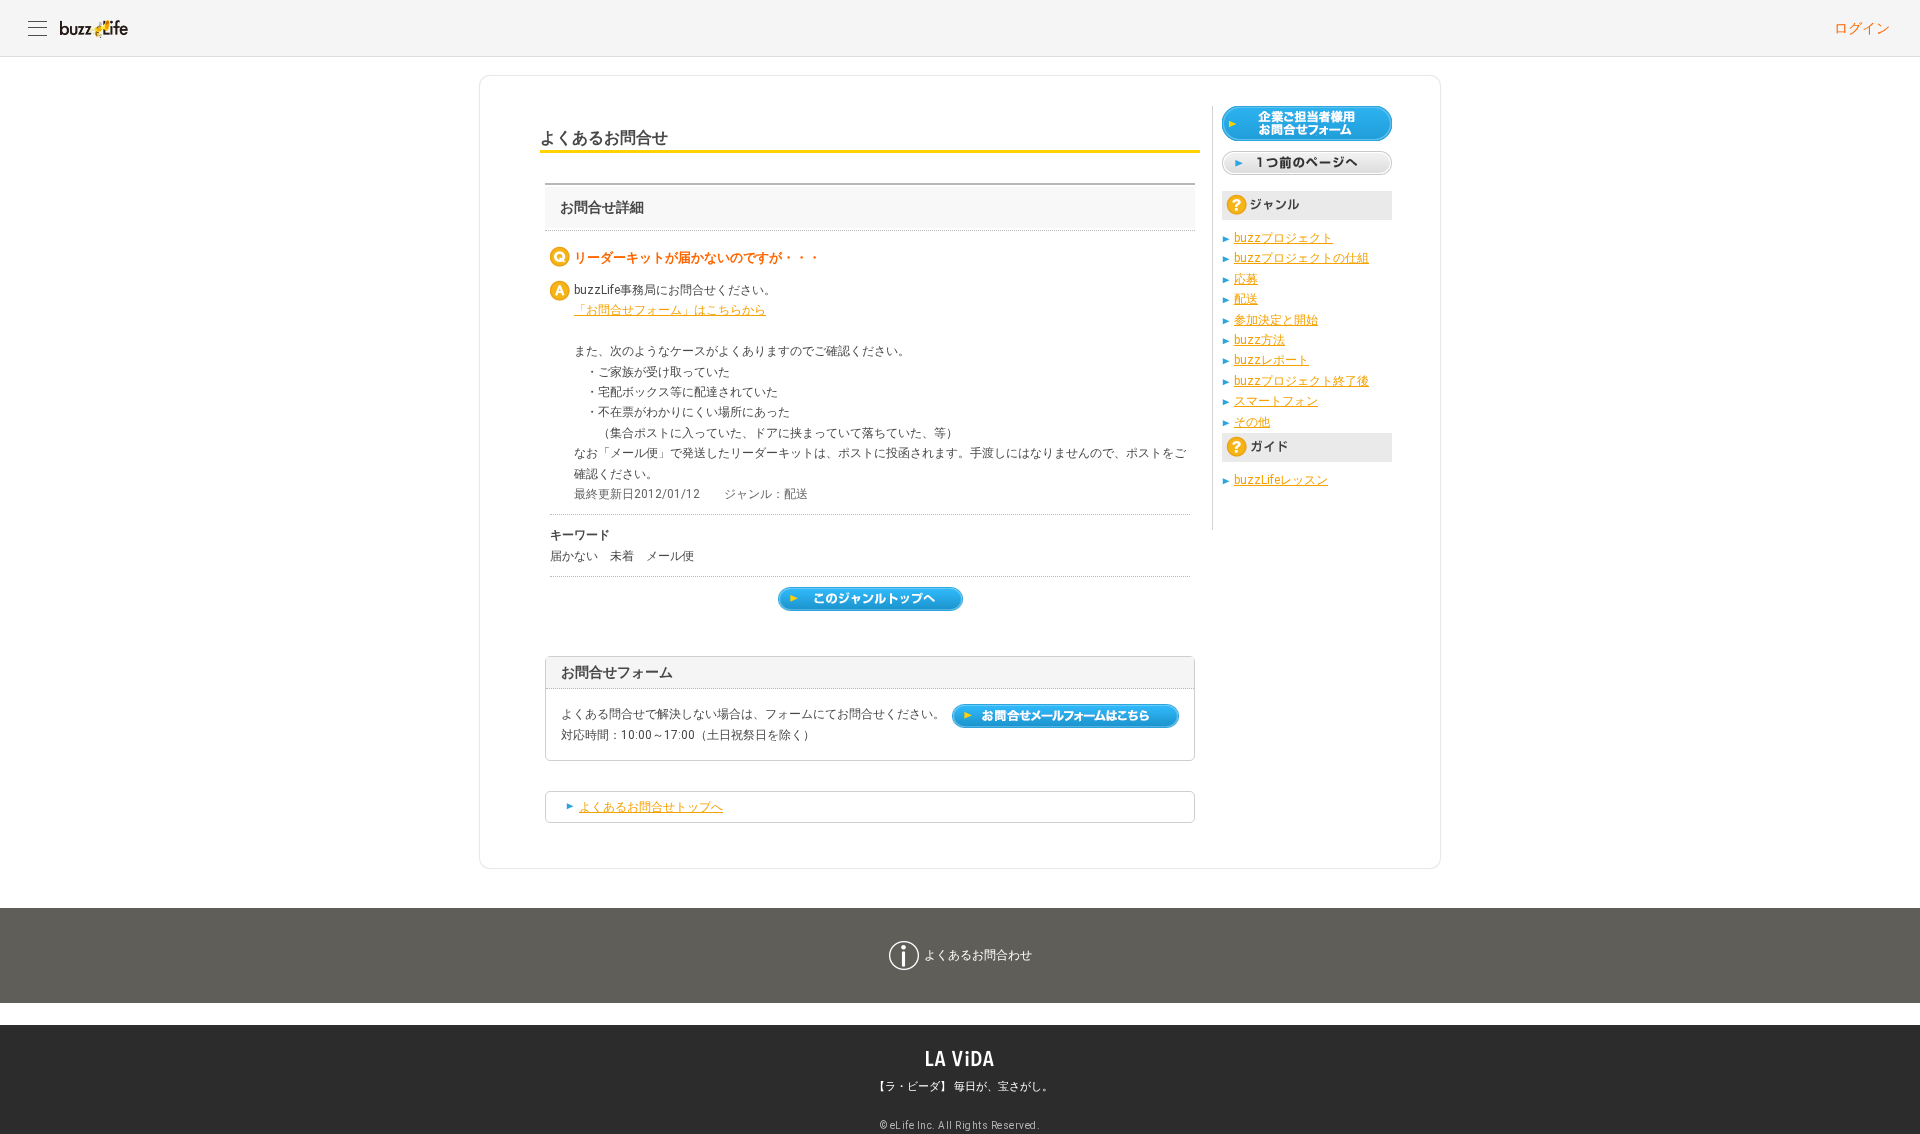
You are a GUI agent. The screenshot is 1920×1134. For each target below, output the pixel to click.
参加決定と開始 (1276, 320)
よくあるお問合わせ (978, 955)
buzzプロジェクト (1283, 238)
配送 (1246, 299)
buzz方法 (1259, 340)
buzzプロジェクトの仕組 (1301, 258)
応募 (1246, 279)
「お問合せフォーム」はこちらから (670, 310)
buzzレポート (1271, 360)
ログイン (1862, 28)
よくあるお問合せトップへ (651, 807)
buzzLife (94, 28)
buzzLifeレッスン (1281, 480)
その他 (1252, 422)
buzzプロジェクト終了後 (1301, 381)
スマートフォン (1276, 401)
